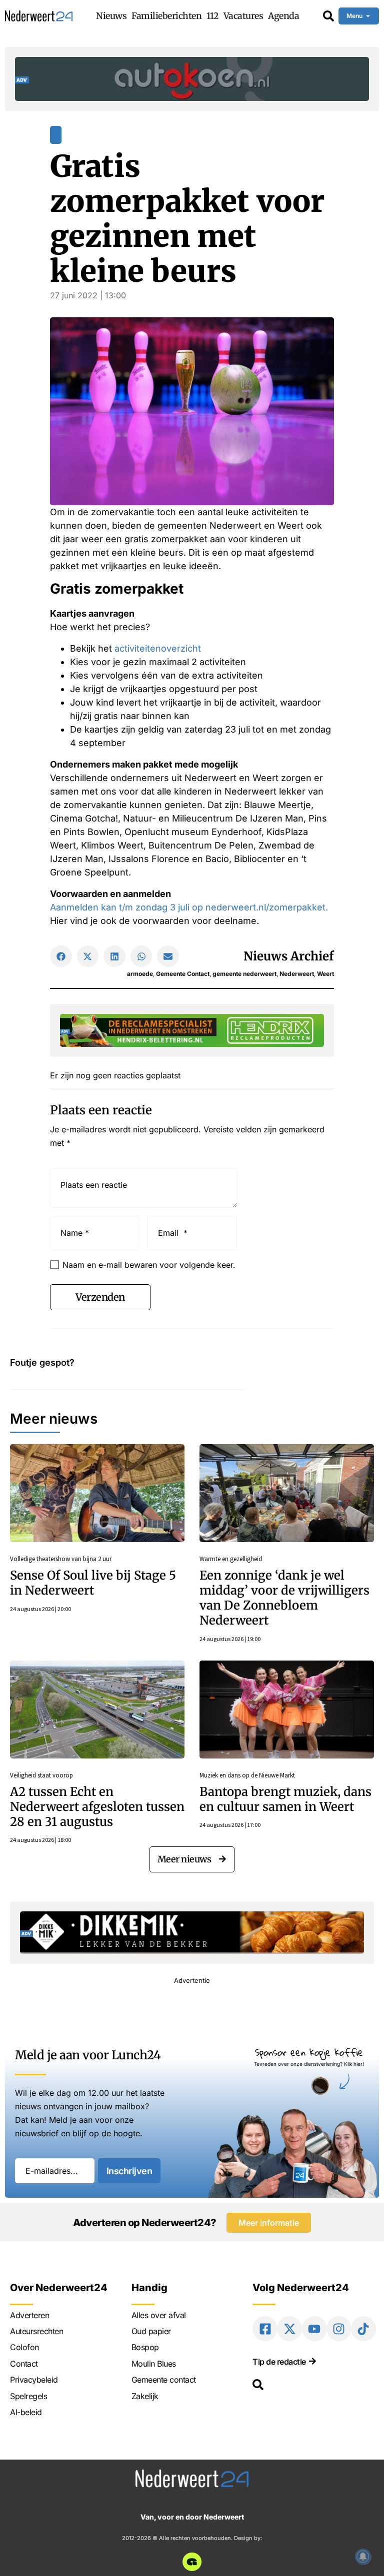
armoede (140, 974)
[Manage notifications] (363, 2557)
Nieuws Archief (289, 956)
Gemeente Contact (183, 974)
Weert (325, 974)
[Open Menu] (368, 16)
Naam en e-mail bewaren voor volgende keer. (149, 1265)
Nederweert (297, 974)
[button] (61, 956)
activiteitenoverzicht (158, 648)
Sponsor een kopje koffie (309, 2052)
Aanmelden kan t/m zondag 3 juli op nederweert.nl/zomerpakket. (189, 907)
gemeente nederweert (244, 974)
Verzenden (100, 1297)
